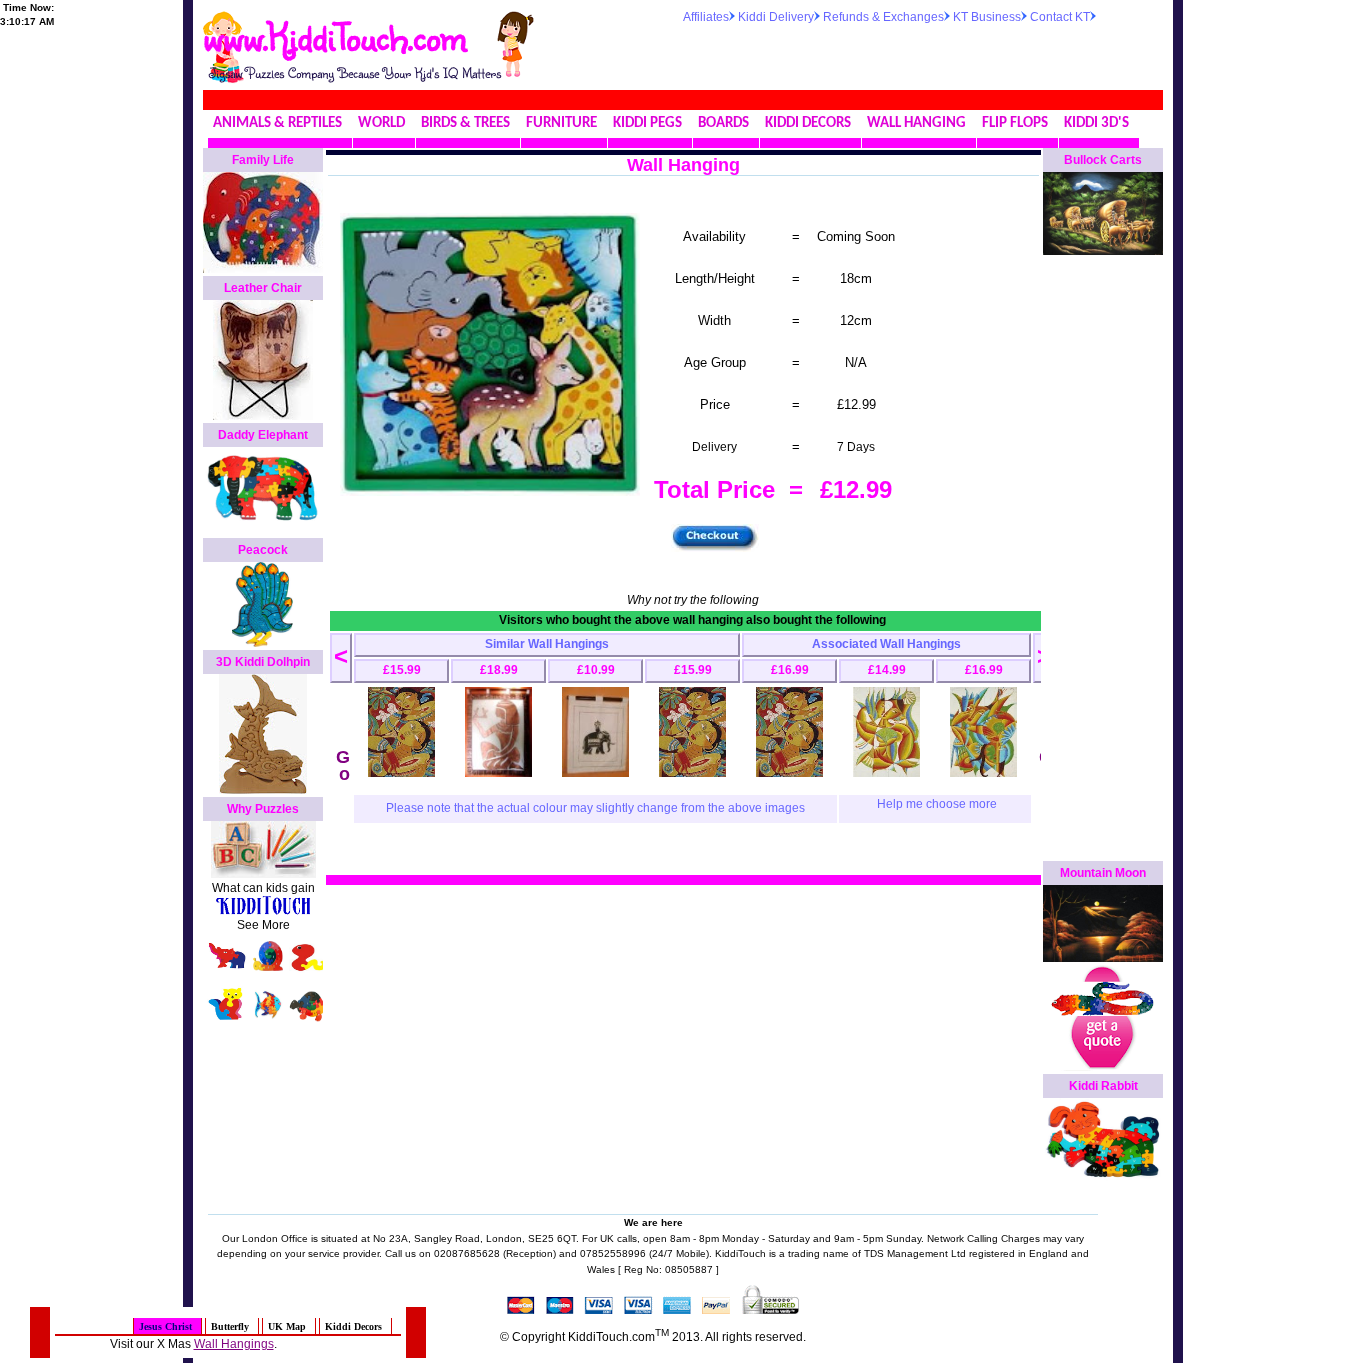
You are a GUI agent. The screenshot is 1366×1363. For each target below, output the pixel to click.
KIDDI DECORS (808, 123)
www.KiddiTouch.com (334, 36)
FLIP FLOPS (1015, 123)
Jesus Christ (165, 1326)
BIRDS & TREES (465, 123)
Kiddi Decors (353, 1326)
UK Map (287, 1326)
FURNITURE (561, 123)
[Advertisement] (917, 54)
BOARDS (723, 123)
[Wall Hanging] (401, 773)
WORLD (381, 123)
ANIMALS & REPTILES (277, 123)
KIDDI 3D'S (1096, 123)
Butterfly (230, 1326)
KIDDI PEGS (647, 123)
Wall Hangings (234, 1344)
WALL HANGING (916, 123)
